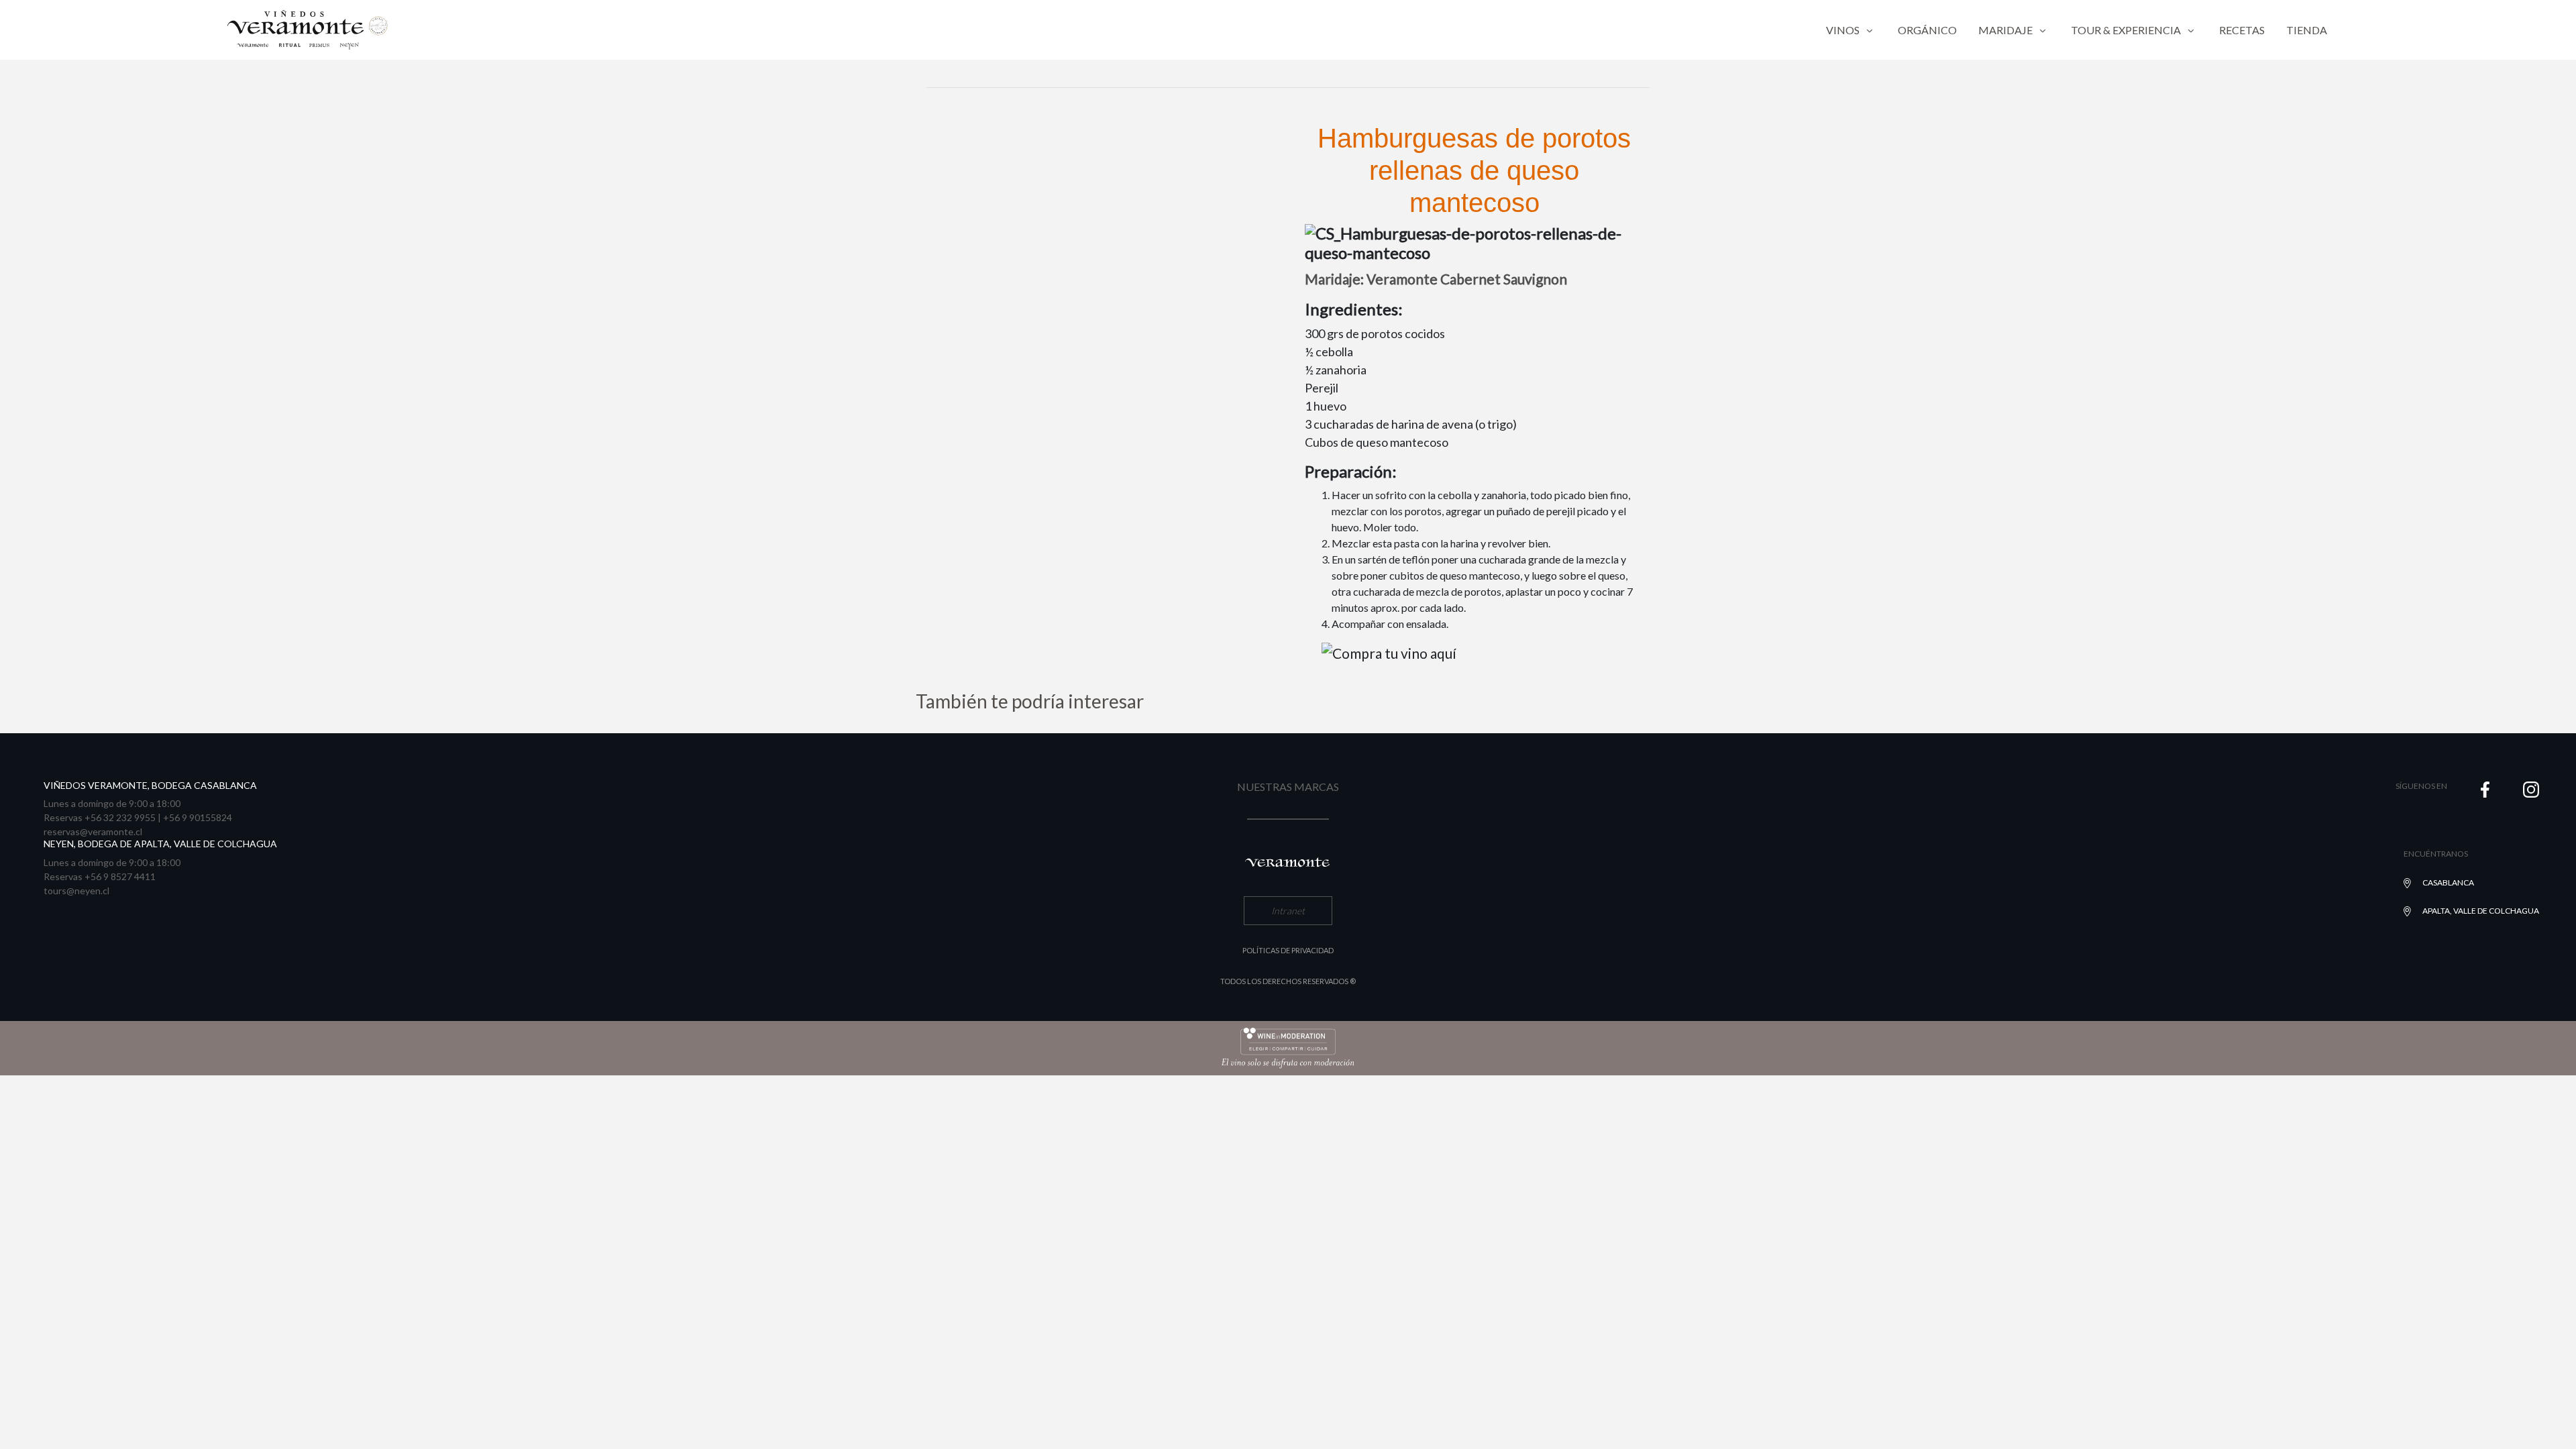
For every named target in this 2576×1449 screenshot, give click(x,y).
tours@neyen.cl (76, 891)
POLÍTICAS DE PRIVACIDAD (1288, 950)
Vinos (1843, 30)
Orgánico (1927, 30)
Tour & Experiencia (2126, 30)
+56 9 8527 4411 (120, 876)
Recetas (2242, 30)
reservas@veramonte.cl (93, 831)
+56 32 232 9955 (120, 817)
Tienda (2307, 30)
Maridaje (2005, 30)
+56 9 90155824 (198, 817)
